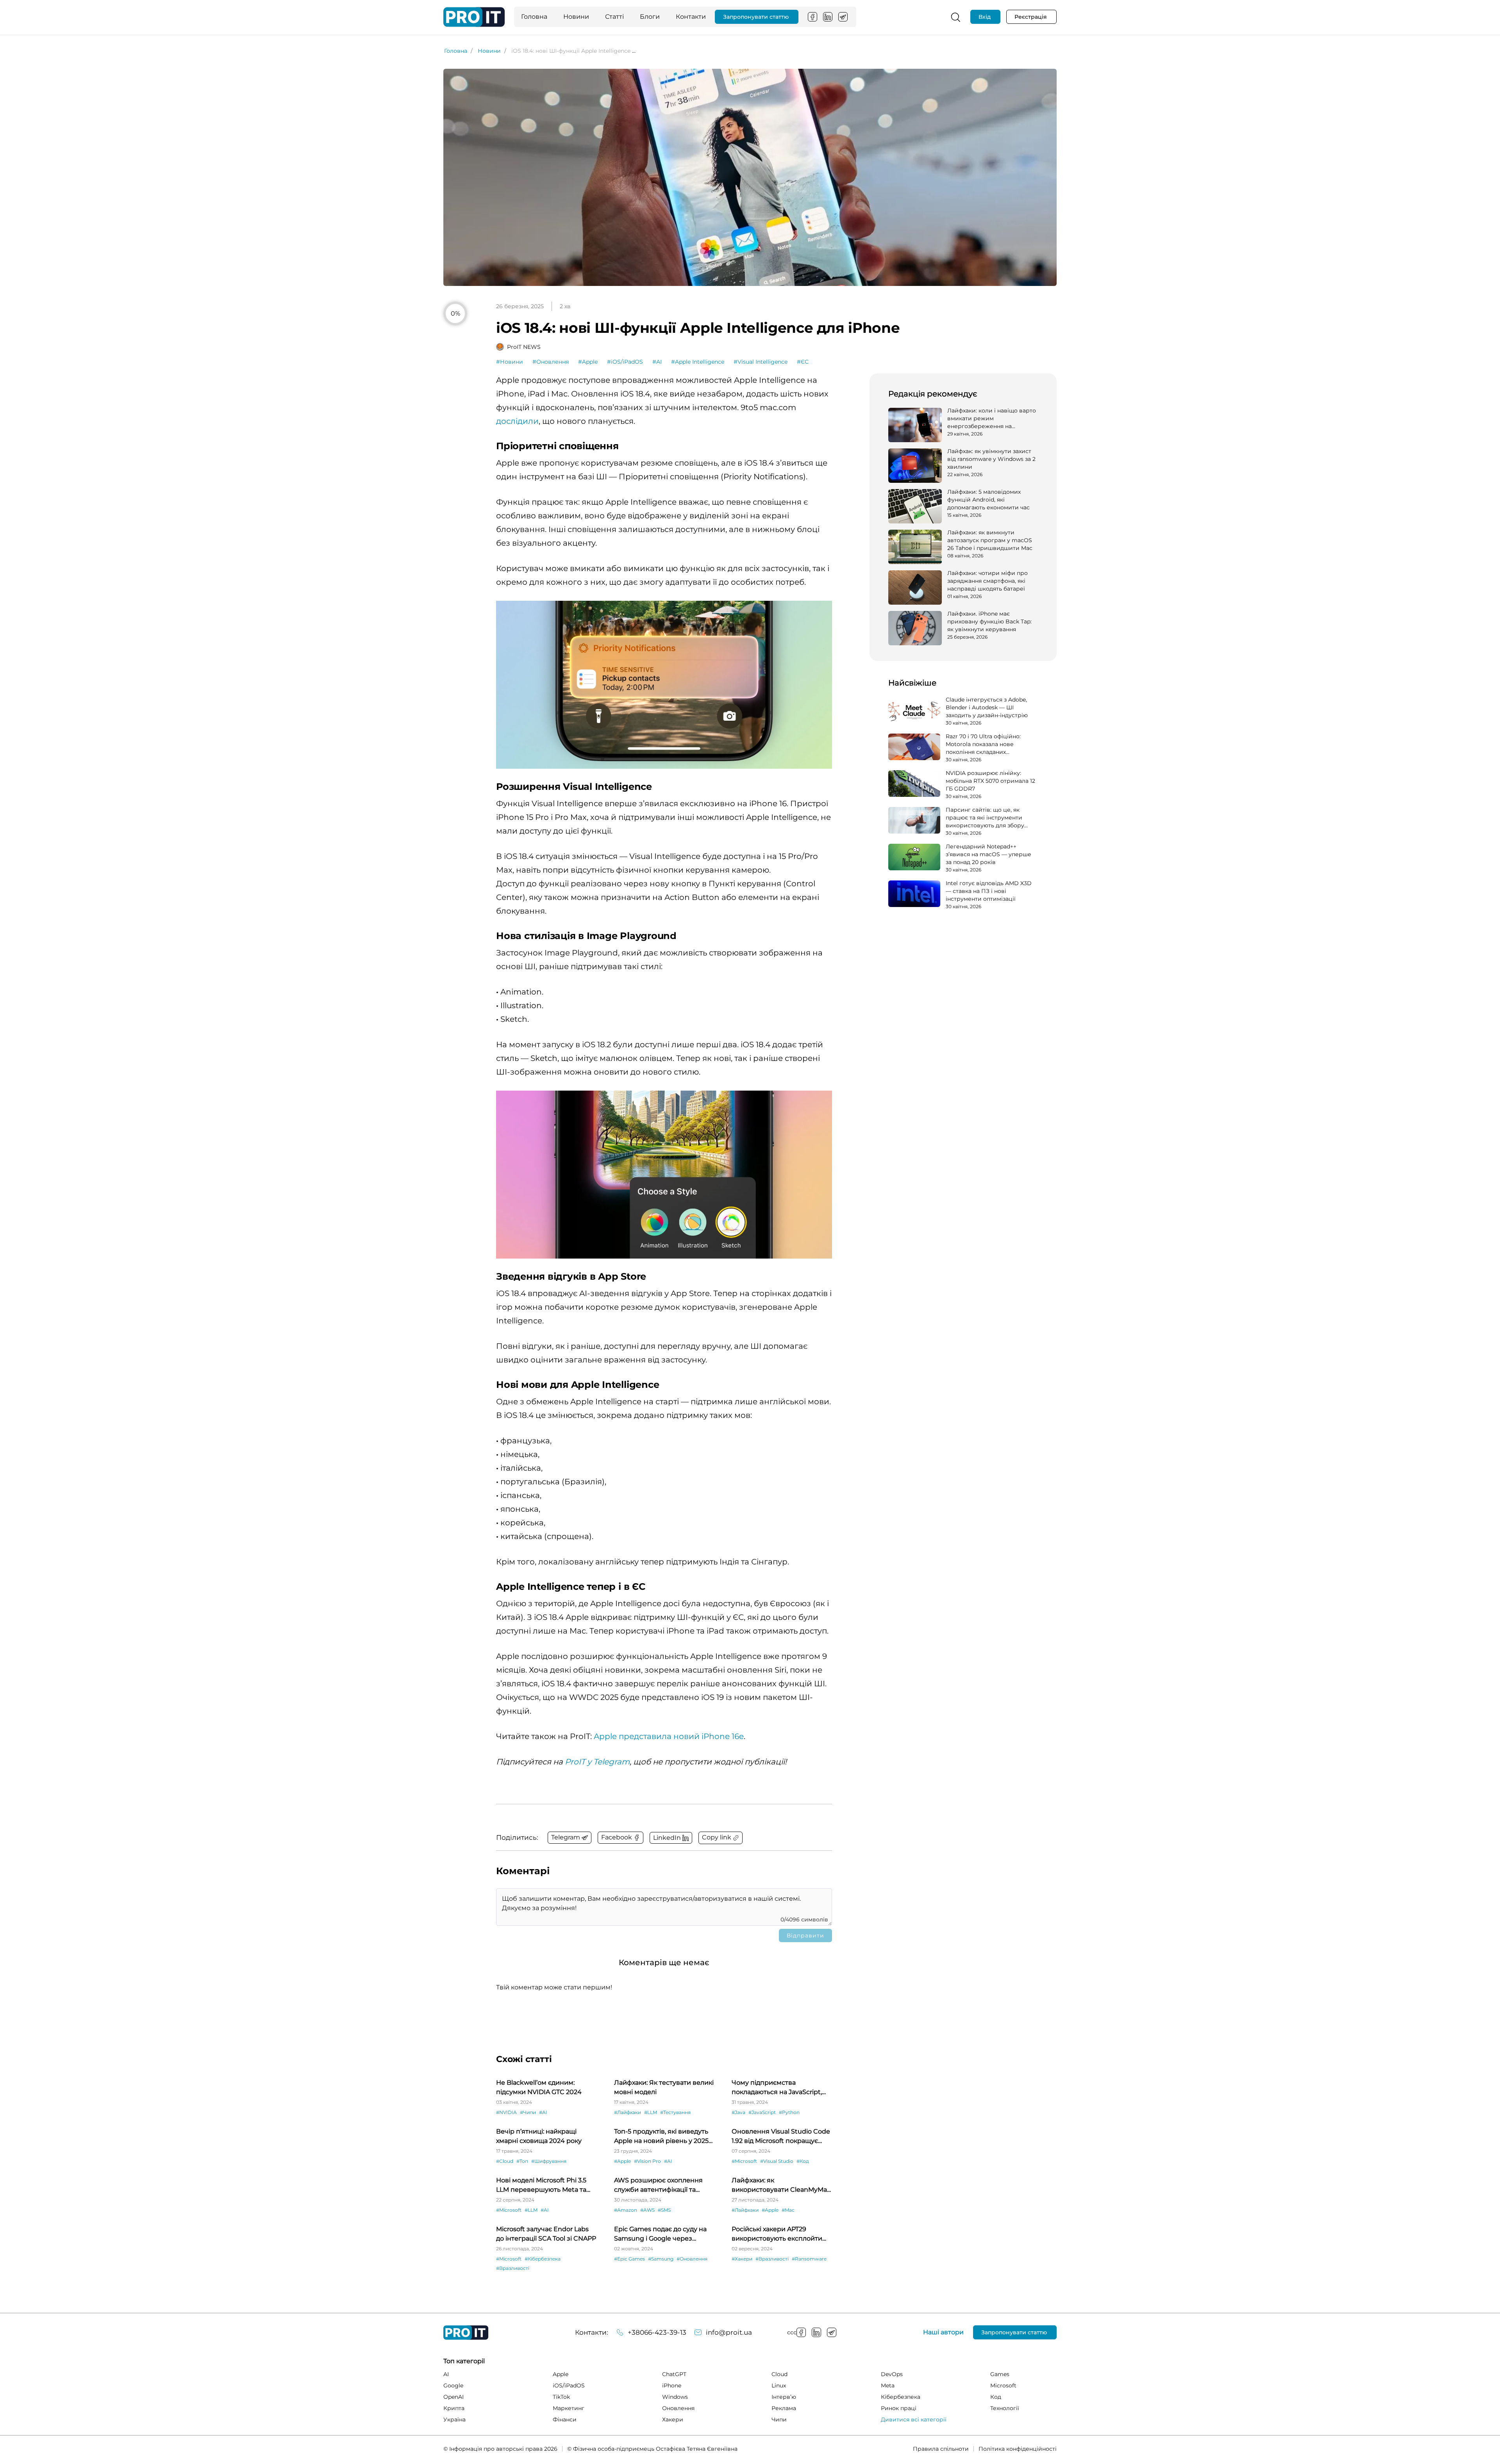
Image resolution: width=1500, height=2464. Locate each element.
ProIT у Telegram (597, 1762)
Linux (779, 2385)
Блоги (650, 17)
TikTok (561, 2397)
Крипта (454, 2408)
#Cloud (505, 2161)
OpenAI (454, 2397)
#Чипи (528, 2112)
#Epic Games (629, 2259)
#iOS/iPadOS (625, 362)
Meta (888, 2385)
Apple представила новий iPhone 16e (669, 1736)
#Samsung (661, 2259)
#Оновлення (551, 362)
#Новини (510, 362)
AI (446, 2374)
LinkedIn (828, 17)
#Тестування (675, 2112)
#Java (738, 2112)
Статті (614, 17)
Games (1000, 2374)
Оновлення (678, 2408)
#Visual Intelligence (761, 362)
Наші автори (943, 2332)
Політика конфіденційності (1018, 2449)
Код (996, 2397)
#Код (803, 2161)
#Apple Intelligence (698, 362)
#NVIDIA (506, 2112)
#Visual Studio (777, 2161)
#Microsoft (744, 2161)
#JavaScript (762, 2112)
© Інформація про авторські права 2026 (500, 2449)
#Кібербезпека (543, 2259)
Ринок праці (899, 2408)
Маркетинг (569, 2408)
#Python (789, 2112)
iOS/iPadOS (569, 2385)
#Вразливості (513, 2268)
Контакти (691, 17)
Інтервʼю (784, 2397)
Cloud (779, 2374)
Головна (534, 17)
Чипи (779, 2419)
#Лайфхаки (628, 2112)
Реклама (784, 2408)
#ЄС (803, 362)
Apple (561, 2374)
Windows (675, 2397)
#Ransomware (809, 2259)
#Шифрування (549, 2161)
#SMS (664, 2210)
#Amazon (626, 2210)
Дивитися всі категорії (914, 2419)
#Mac (788, 2210)
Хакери (673, 2419)
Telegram (843, 17)
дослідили (517, 421)
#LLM (651, 2112)
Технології (1005, 2408)
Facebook (812, 17)
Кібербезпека (901, 2397)
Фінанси (565, 2419)
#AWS (647, 2210)
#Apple (588, 362)
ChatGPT (674, 2374)
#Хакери (742, 2259)
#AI (657, 362)
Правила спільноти (941, 2449)
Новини (576, 17)
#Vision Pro (647, 2161)
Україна (454, 2419)
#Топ (522, 2161)
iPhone (672, 2385)
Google (453, 2385)
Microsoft (1003, 2385)
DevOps (892, 2374)
